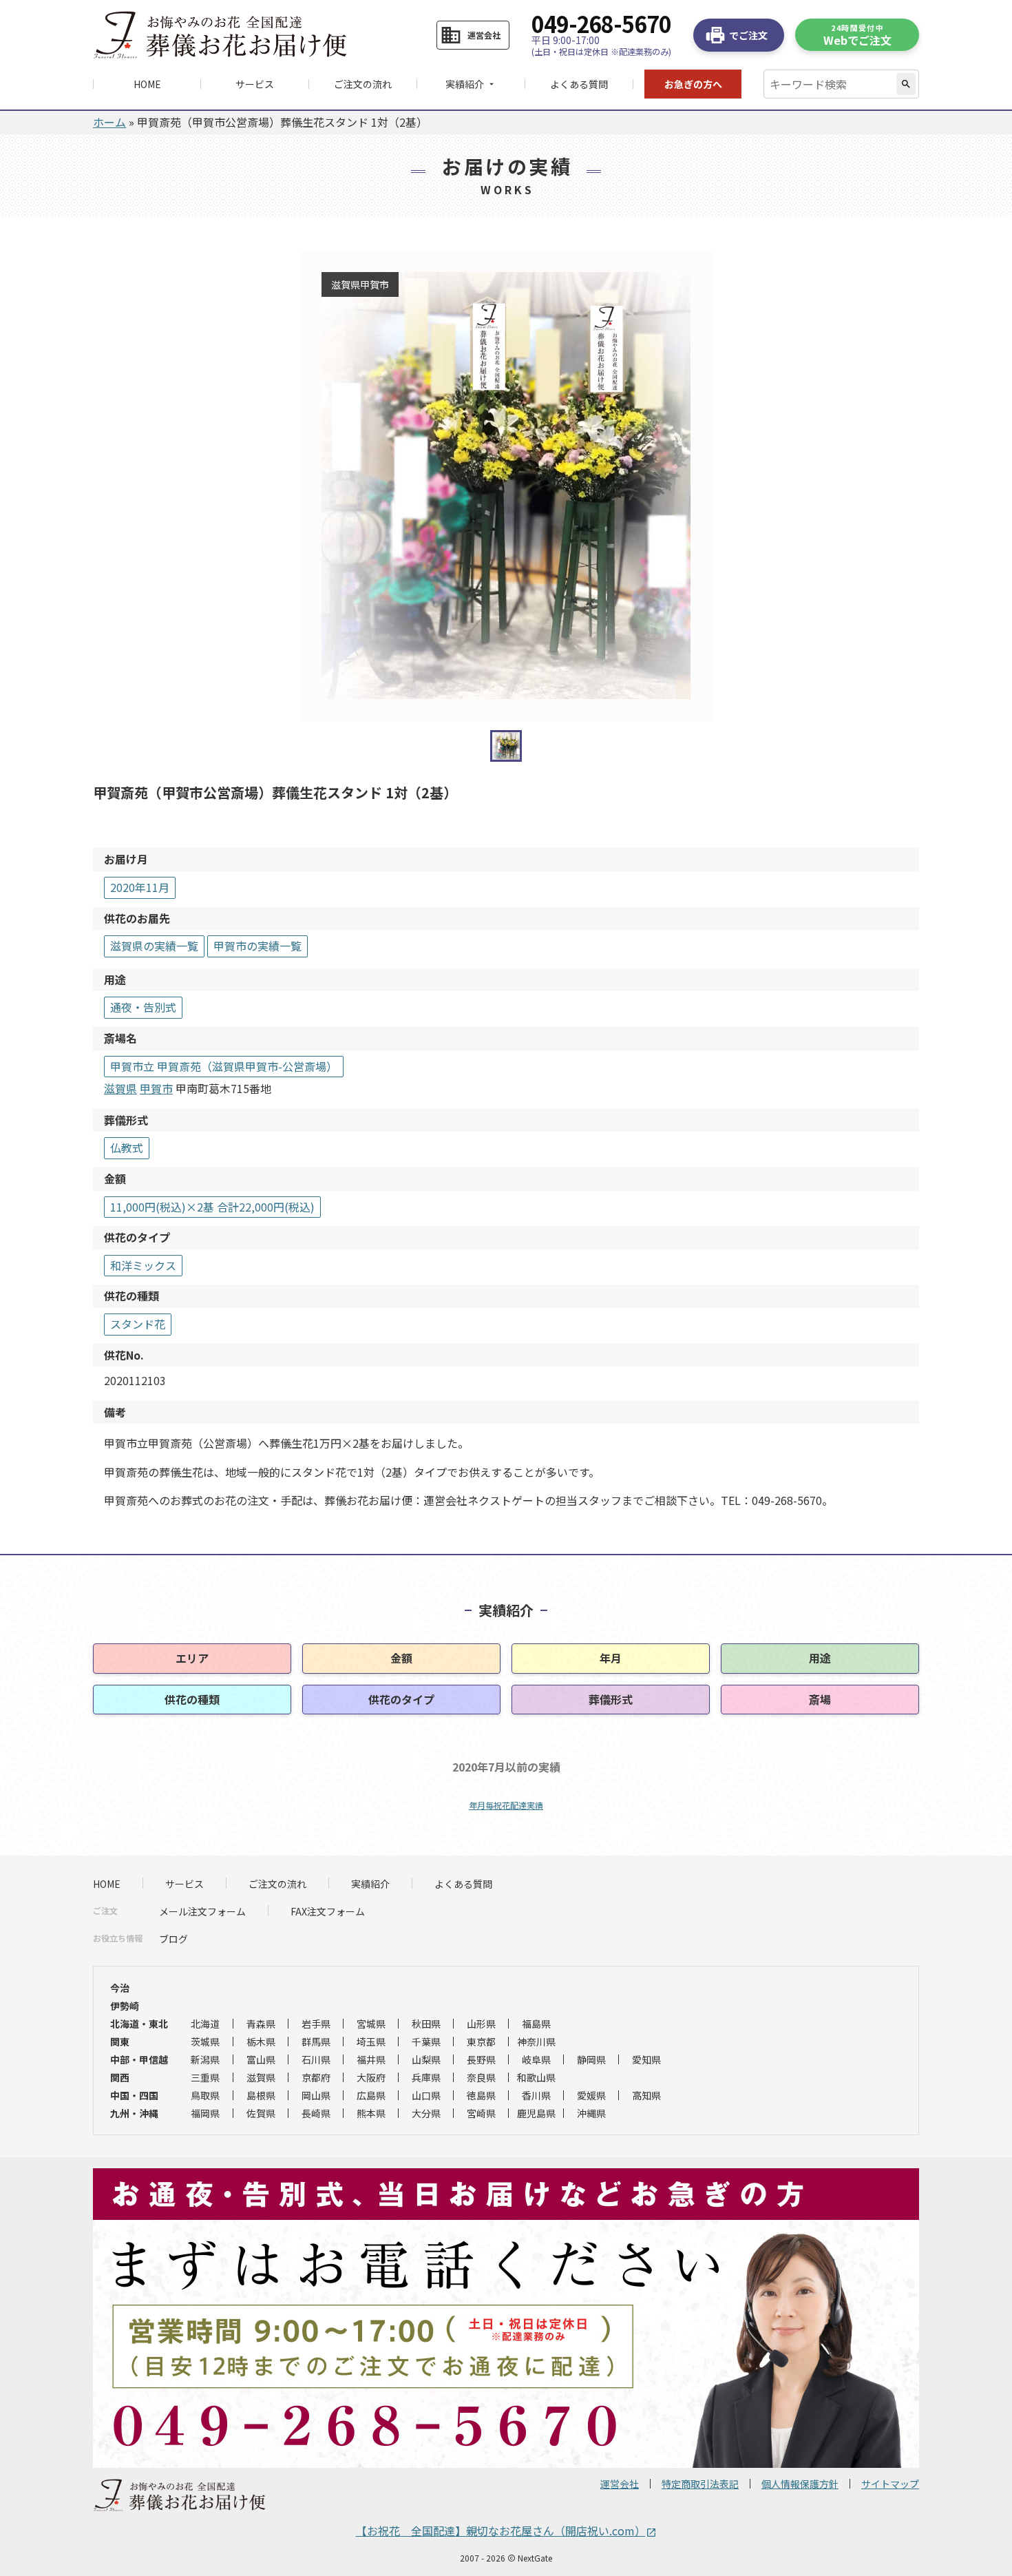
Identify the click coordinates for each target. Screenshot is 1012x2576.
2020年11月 (140, 887)
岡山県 (316, 2095)
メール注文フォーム (202, 1911)
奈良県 (481, 2077)
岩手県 (316, 2024)
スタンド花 (138, 1324)
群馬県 (316, 2042)
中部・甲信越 (139, 2059)
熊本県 (371, 2113)
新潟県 (205, 2059)
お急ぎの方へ (693, 84)
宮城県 (371, 2024)
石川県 (316, 2059)
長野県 (481, 2059)
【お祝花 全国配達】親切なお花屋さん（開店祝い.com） (506, 2531)
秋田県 (426, 2024)
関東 (120, 2042)
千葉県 (426, 2042)
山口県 (426, 2095)
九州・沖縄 (134, 2113)
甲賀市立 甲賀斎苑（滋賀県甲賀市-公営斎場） (224, 1066)
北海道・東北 (139, 2024)
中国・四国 (134, 2095)
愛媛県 (591, 2095)
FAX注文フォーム (328, 1911)
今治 (120, 1988)
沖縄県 (591, 2113)
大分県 (426, 2113)
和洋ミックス (143, 1265)
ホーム (109, 122)
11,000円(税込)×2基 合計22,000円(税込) (212, 1207)
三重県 (205, 2077)
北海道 (205, 2024)
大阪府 (371, 2077)
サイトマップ (890, 2484)
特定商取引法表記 (700, 2484)
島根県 (261, 2095)
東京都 (481, 2042)
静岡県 (591, 2059)
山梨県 (426, 2059)
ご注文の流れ (363, 84)
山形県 (481, 2024)
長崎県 (316, 2113)
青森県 (261, 2024)
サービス (255, 84)
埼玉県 (371, 2042)
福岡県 (205, 2113)
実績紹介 (370, 1884)
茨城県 (205, 2042)
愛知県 (646, 2059)
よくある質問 (579, 84)
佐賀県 (261, 2113)
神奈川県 (536, 2042)
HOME (147, 84)
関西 (120, 2077)
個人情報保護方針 (800, 2484)
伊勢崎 (125, 2006)
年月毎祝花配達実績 (506, 1805)
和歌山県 (536, 2077)
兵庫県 (426, 2077)
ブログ (173, 1939)
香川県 (536, 2095)
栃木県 (261, 2042)
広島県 (371, 2095)
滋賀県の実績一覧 (154, 946)
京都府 (316, 2077)
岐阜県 (536, 2059)
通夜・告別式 (143, 1007)
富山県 (261, 2059)
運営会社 (620, 2484)
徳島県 (481, 2095)
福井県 (371, 2059)
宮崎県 (481, 2113)
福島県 (536, 2024)
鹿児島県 (536, 2113)
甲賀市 (156, 1088)
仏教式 (127, 1147)
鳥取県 (205, 2095)
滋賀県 (120, 1088)
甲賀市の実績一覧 (257, 946)
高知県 (646, 2095)
